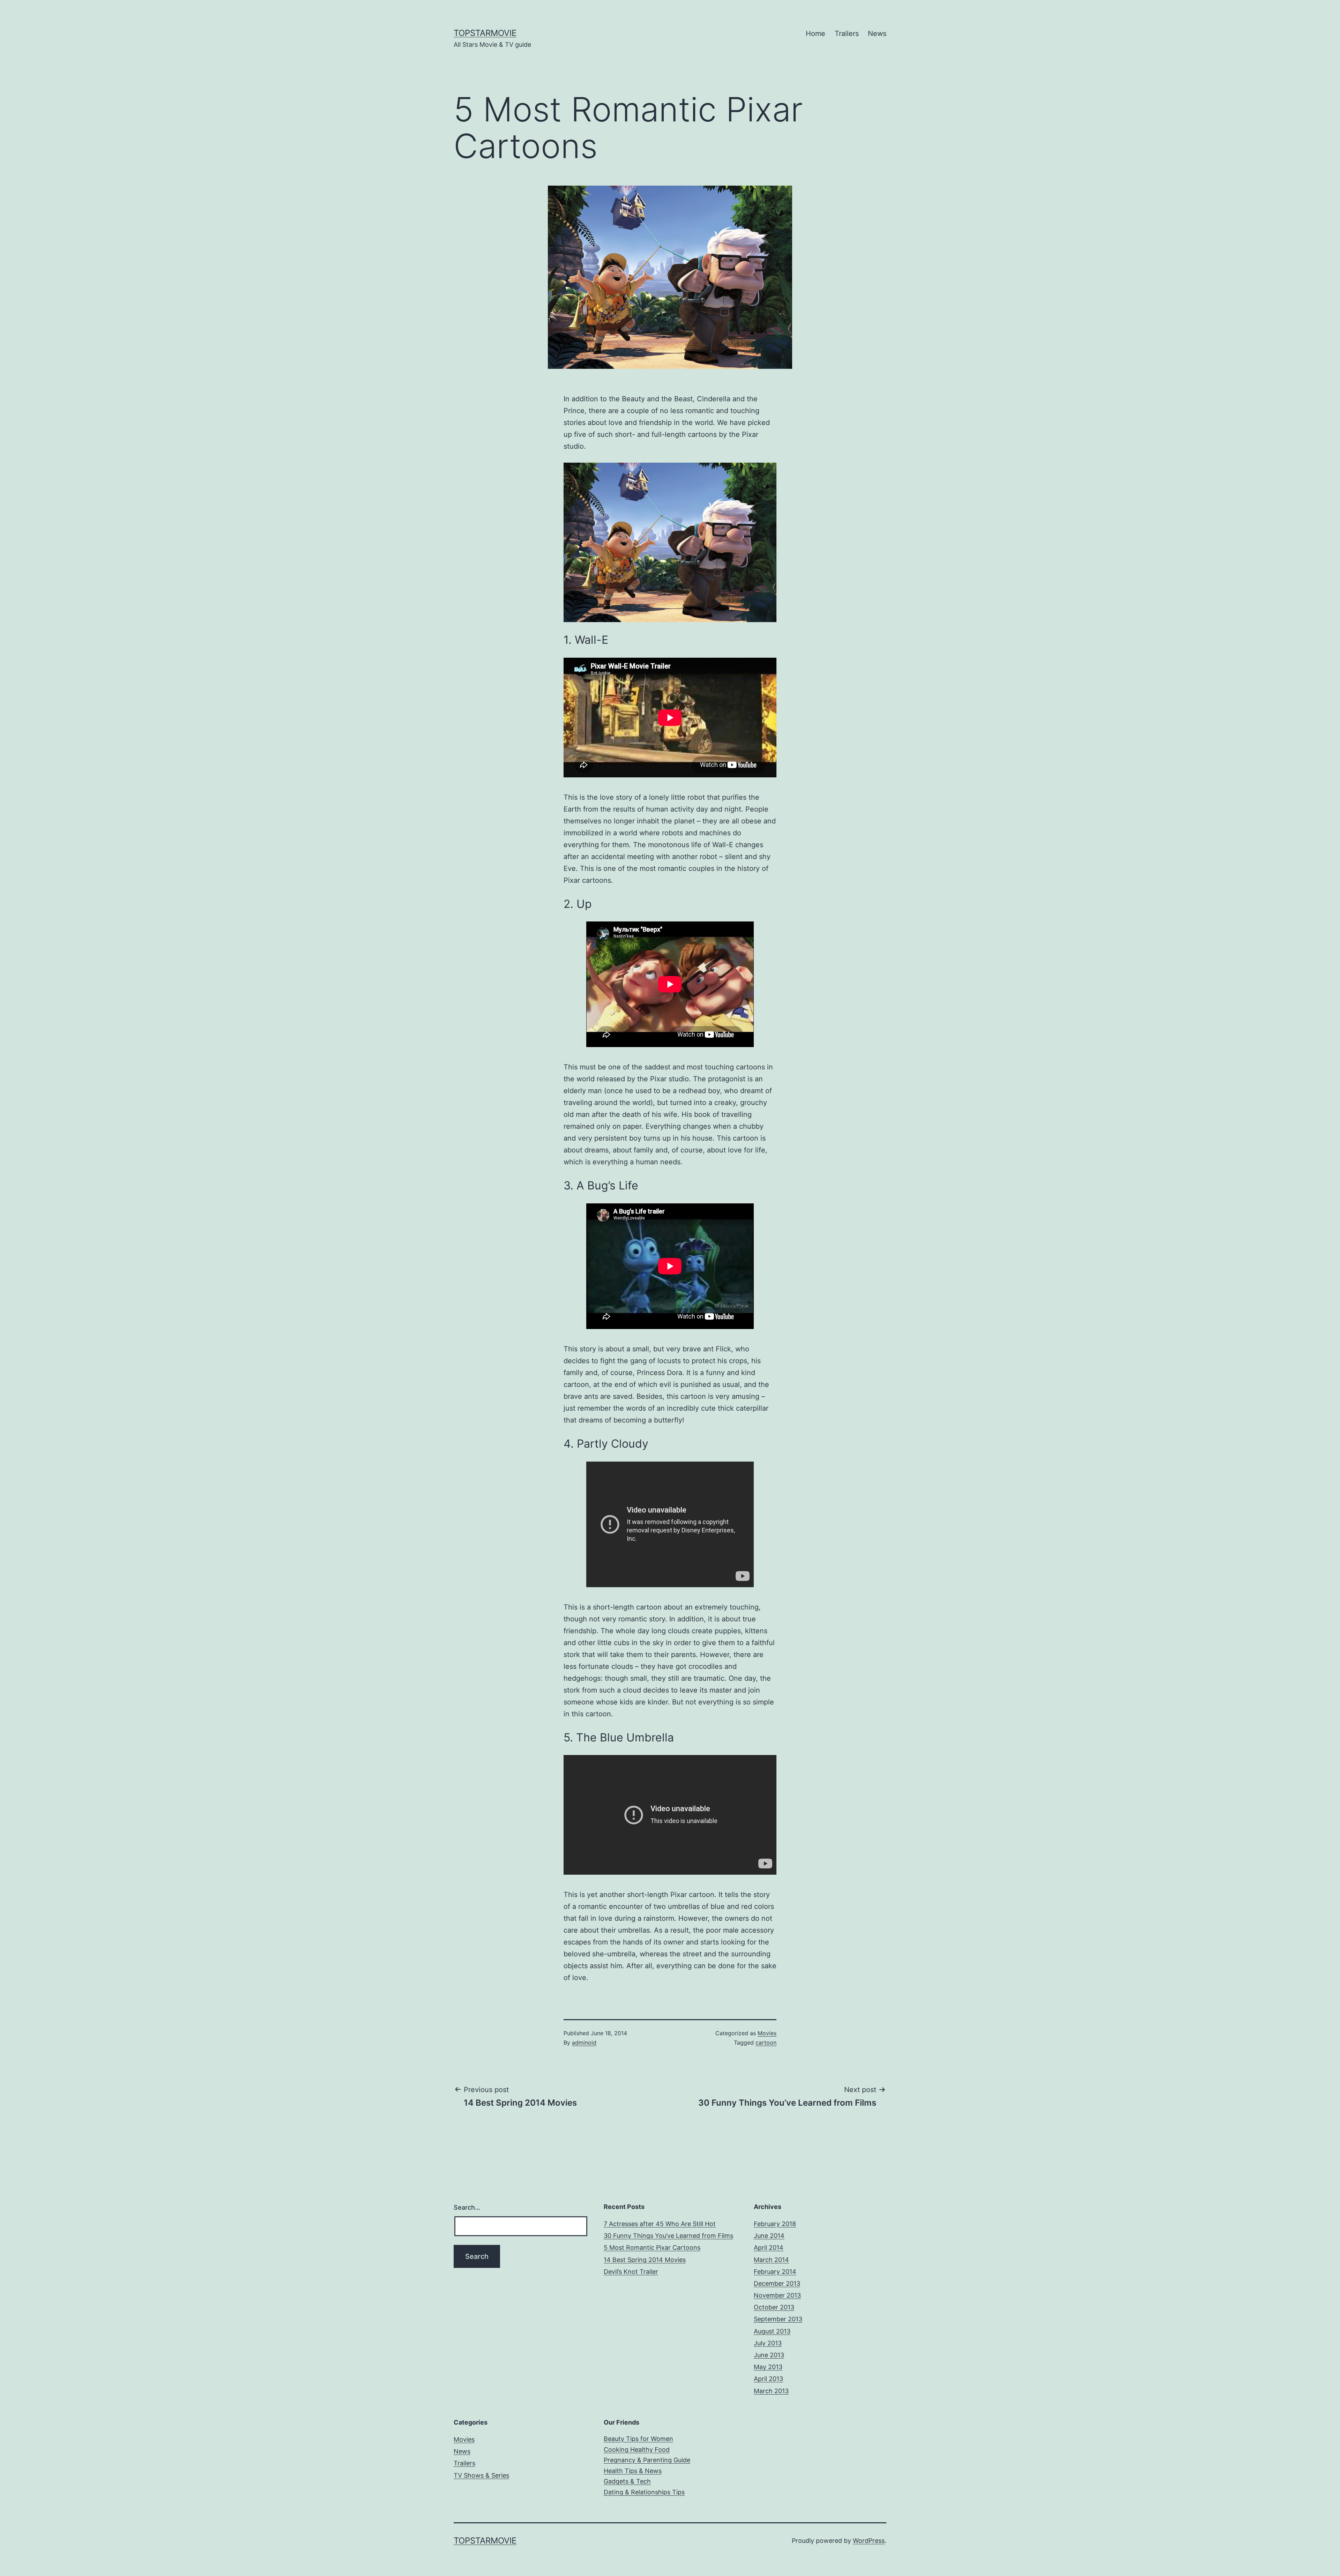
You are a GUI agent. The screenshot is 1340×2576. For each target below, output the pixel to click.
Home (816, 33)
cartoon (766, 2043)
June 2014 (769, 2236)
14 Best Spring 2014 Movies (645, 2260)
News (877, 33)
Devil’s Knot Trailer (631, 2272)
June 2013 (769, 2355)
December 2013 (777, 2283)
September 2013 (778, 2319)
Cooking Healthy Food (637, 2450)
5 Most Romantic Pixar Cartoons (652, 2248)
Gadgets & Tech (627, 2481)
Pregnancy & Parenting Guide (647, 2460)
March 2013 (771, 2391)
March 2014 (771, 2260)
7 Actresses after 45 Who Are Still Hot (660, 2224)
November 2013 (777, 2295)
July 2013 (768, 2343)
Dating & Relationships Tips (644, 2492)
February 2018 (775, 2224)
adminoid (584, 2043)
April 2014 (769, 2248)
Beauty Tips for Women (638, 2439)
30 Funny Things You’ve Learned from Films (668, 2236)
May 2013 (768, 2367)
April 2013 (768, 2379)
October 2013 (774, 2307)
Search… (467, 2207)
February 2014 (775, 2272)
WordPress (869, 2541)
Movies (767, 2033)
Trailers (847, 33)
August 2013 (772, 2331)
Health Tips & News (633, 2471)
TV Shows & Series (481, 2475)
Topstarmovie (485, 33)
